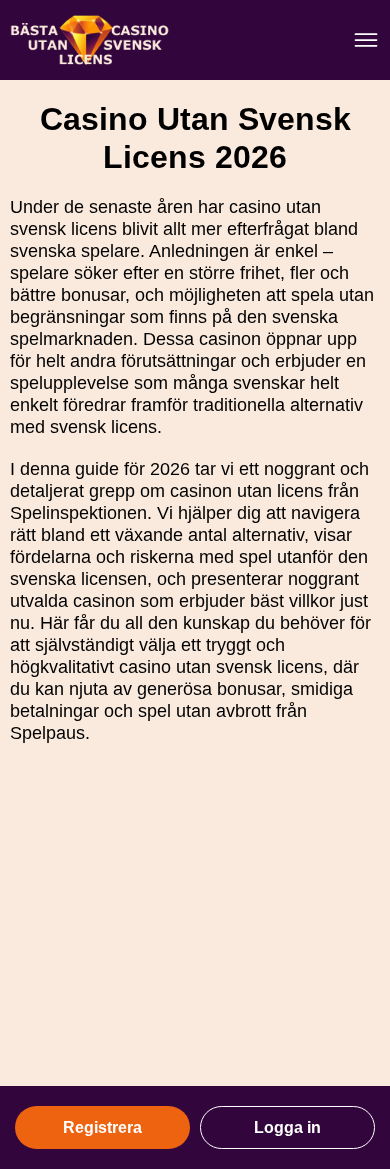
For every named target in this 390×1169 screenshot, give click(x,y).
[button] (355, 979)
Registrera (102, 1127)
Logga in (287, 1127)
